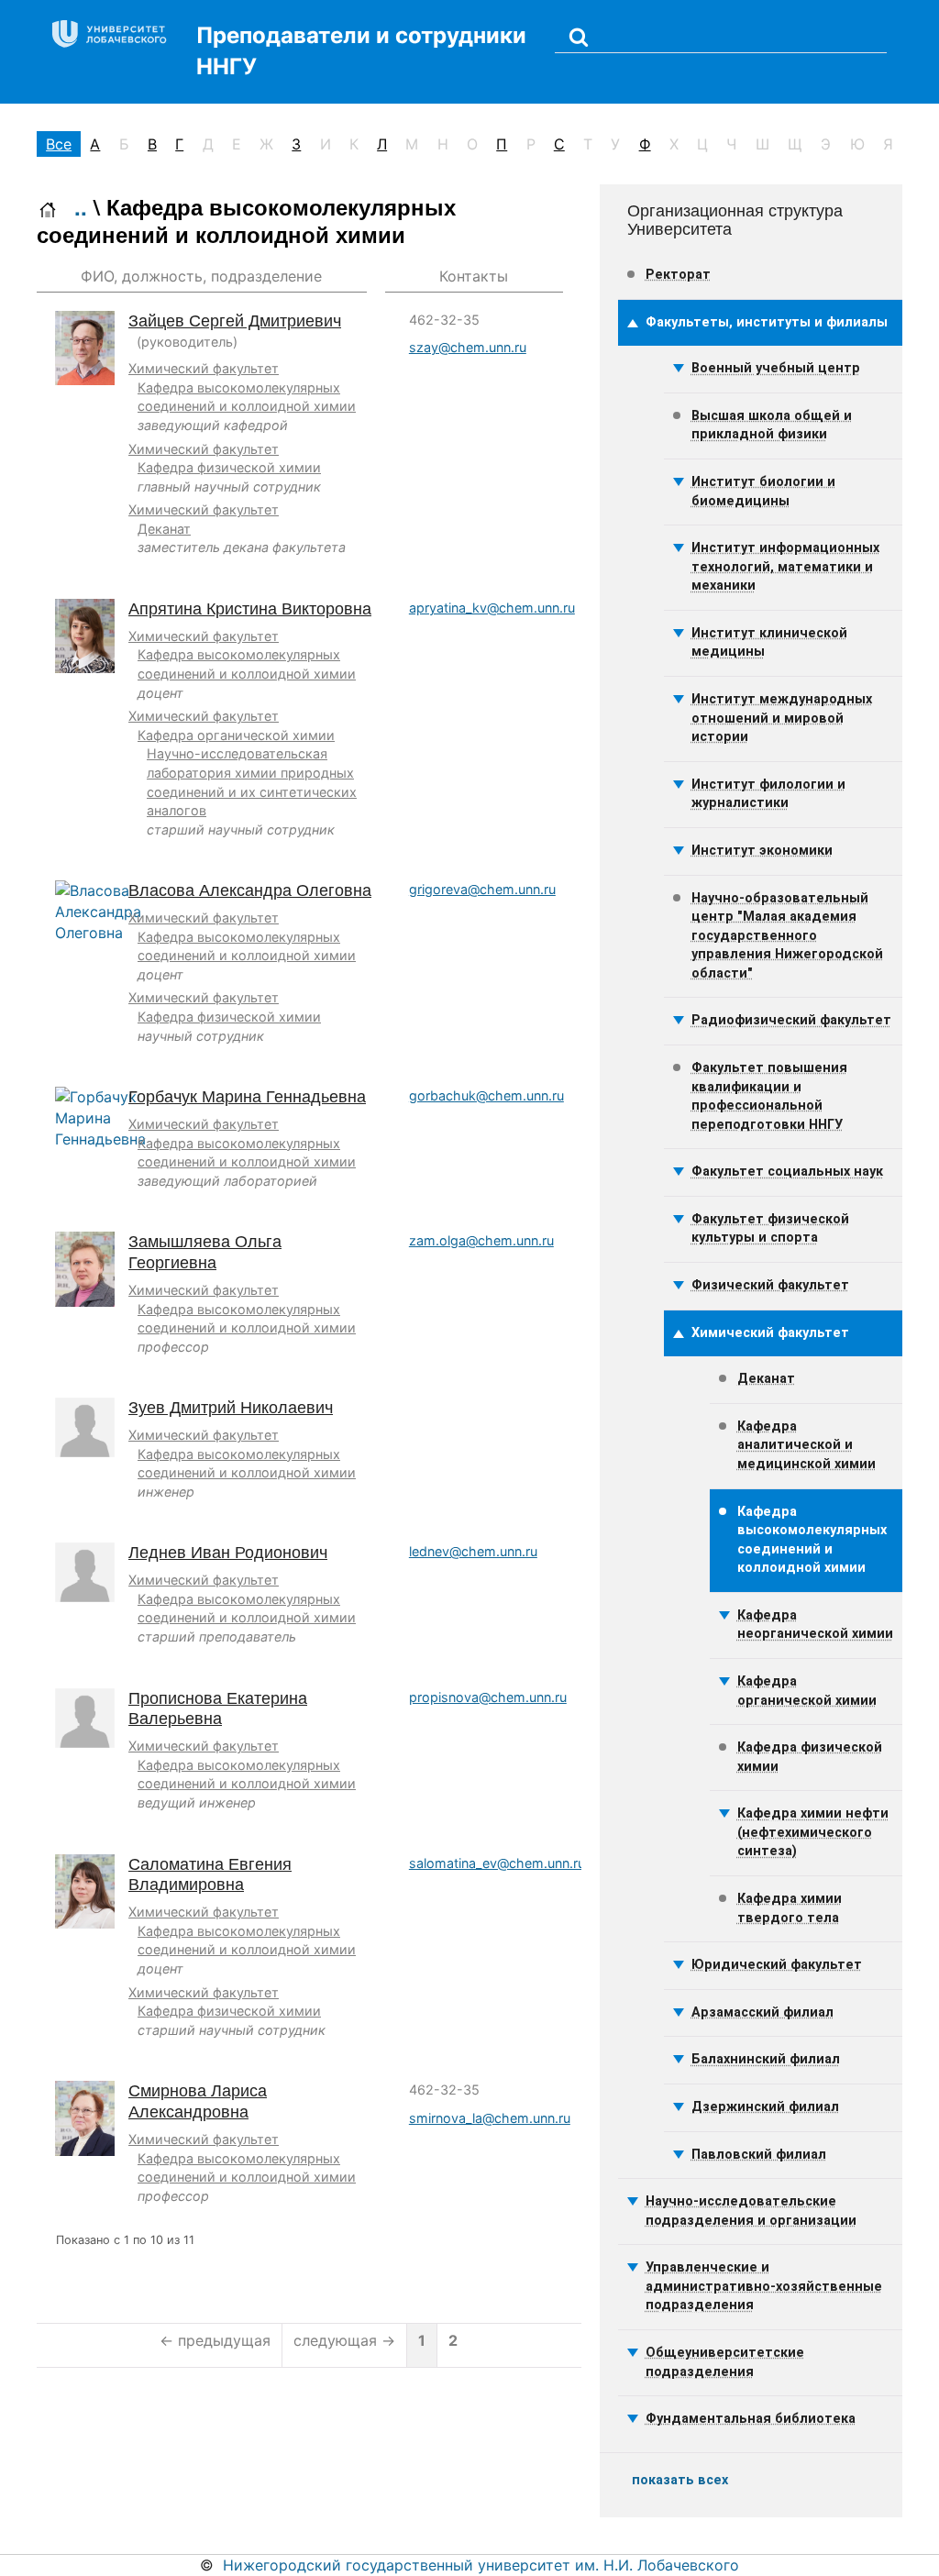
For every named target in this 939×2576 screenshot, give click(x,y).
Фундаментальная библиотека (751, 2419)
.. (81, 206)
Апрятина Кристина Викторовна (250, 609)
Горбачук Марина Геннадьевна (247, 1097)
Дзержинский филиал (765, 2107)
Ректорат (678, 275)
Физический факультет (770, 1285)
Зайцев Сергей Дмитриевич (235, 321)
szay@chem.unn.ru (468, 347)
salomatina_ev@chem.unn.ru (497, 1863)
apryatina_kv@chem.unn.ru (492, 608)
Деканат (164, 529)
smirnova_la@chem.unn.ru (490, 2118)
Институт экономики (762, 851)
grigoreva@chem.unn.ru (482, 889)
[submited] (579, 36)
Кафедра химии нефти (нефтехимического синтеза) (813, 1832)
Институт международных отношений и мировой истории (782, 718)
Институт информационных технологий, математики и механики (785, 567)
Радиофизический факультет (791, 1020)
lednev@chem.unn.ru (473, 1551)
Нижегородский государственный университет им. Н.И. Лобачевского (481, 2565)
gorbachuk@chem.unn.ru (486, 1095)
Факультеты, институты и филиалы (767, 322)
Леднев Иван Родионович (228, 1553)
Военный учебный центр (776, 368)
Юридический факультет (777, 1965)
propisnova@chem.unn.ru (488, 1697)
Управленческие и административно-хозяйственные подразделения (764, 2286)
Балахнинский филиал (766, 2059)
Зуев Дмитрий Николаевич (231, 1408)
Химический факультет (204, 368)
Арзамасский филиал (762, 2012)
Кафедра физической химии (229, 467)
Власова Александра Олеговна (250, 890)
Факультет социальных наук (787, 1172)
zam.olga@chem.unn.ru (481, 1240)
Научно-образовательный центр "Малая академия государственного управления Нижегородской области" (787, 936)
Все (59, 144)
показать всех (680, 2480)
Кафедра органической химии (236, 735)
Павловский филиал (759, 2155)
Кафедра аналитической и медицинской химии (806, 1445)
